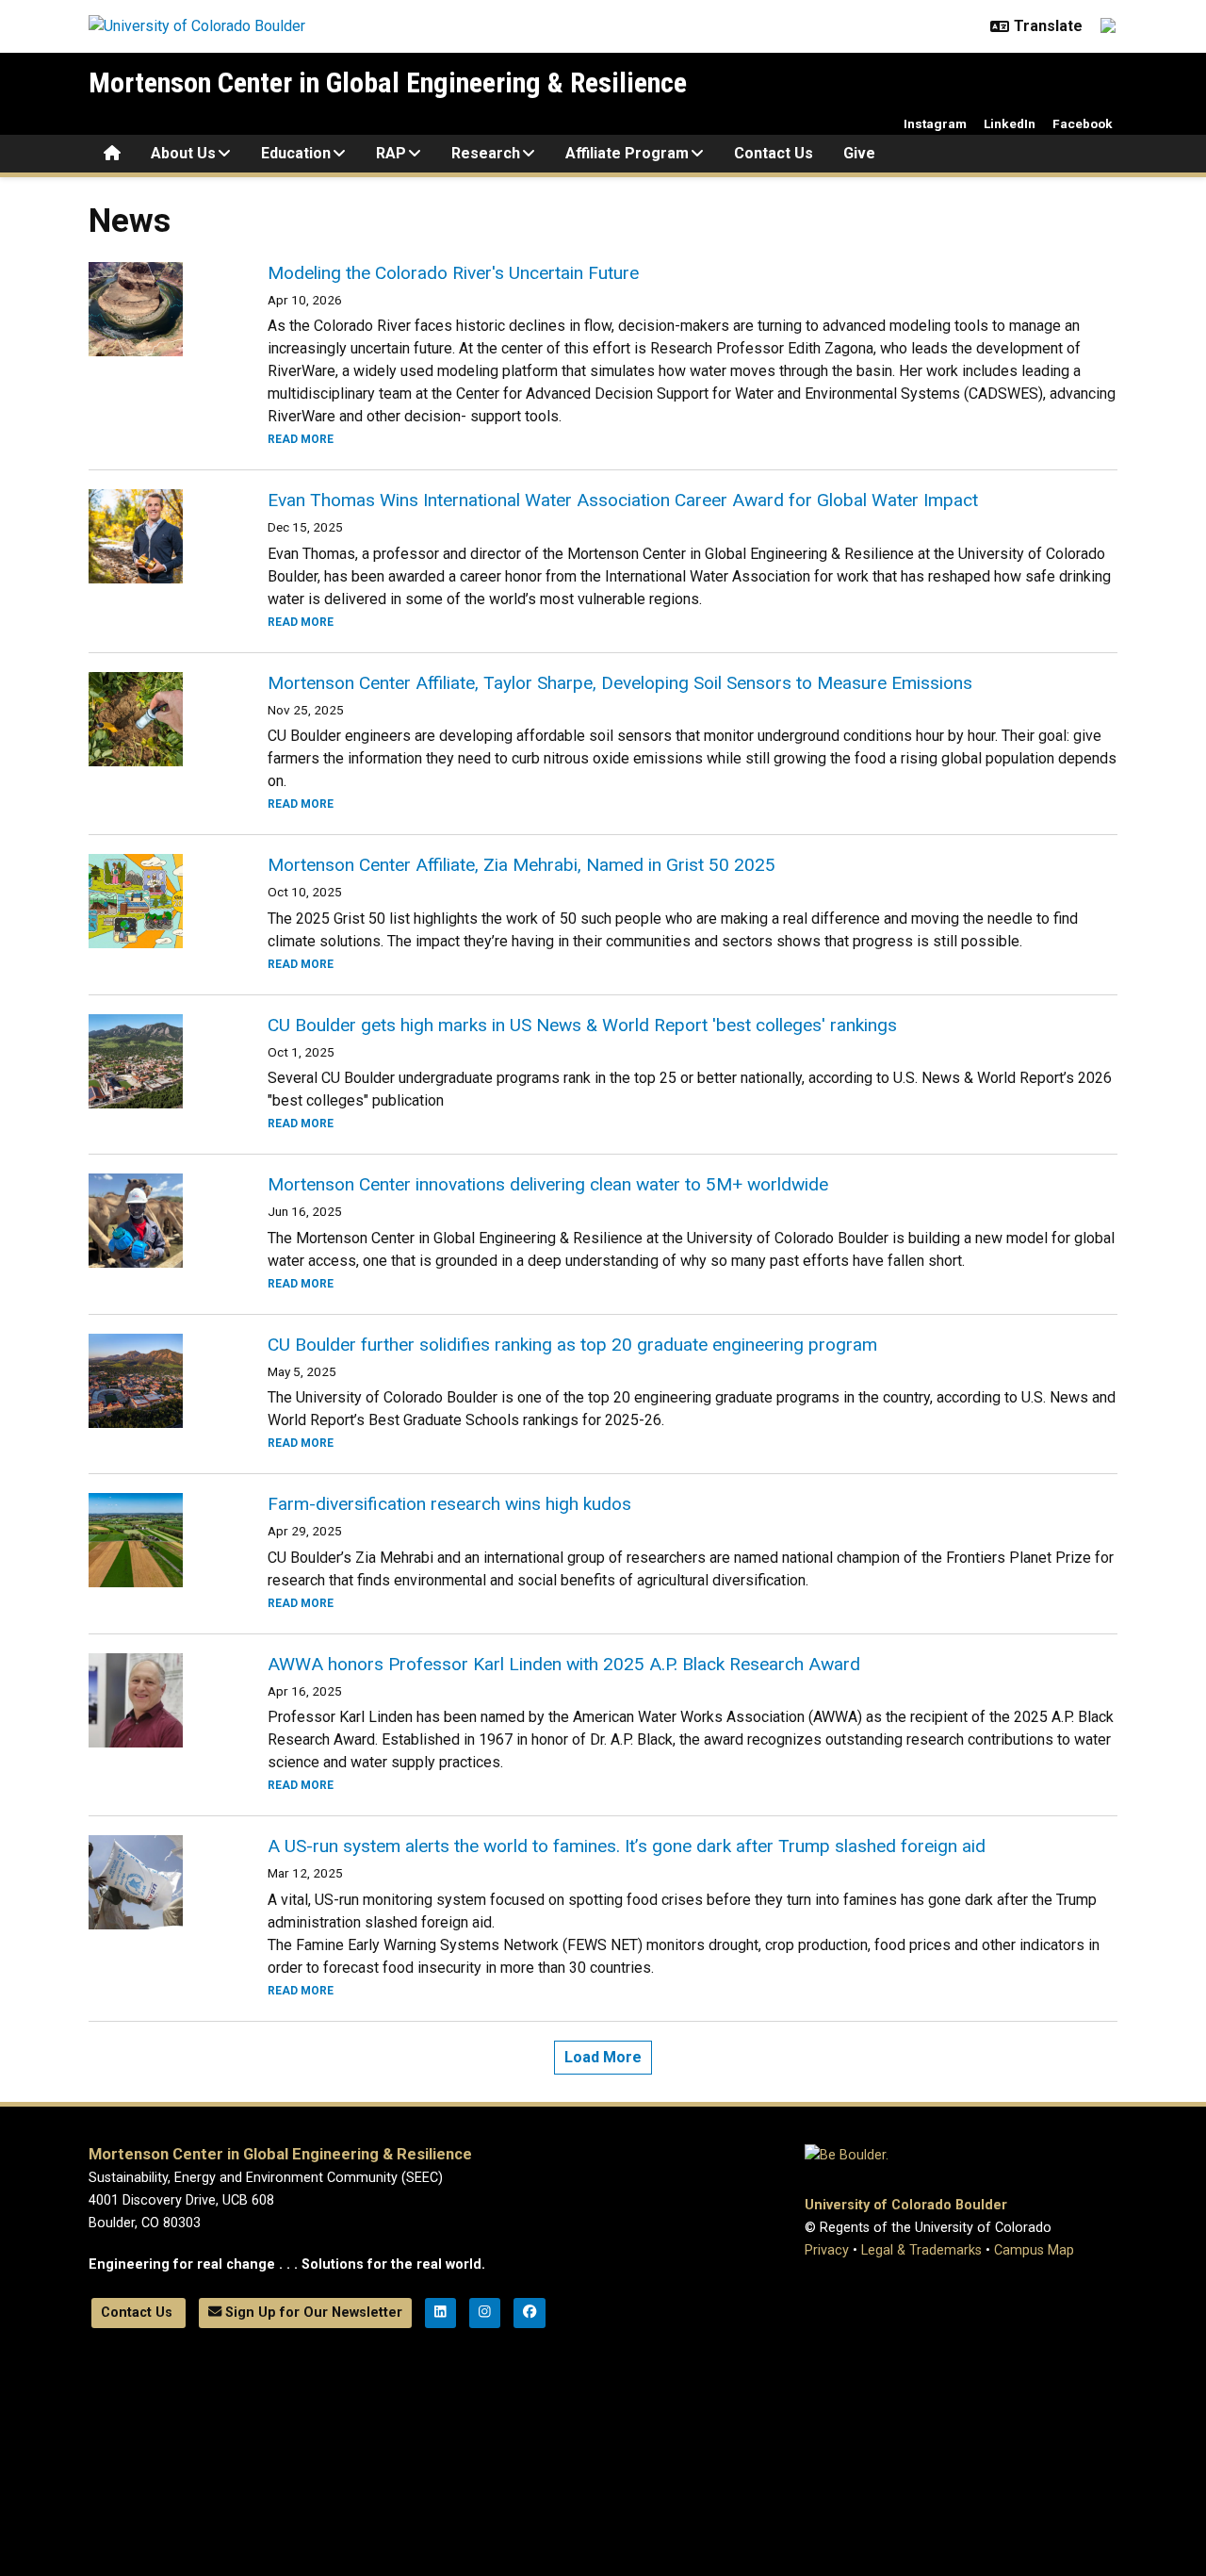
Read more (301, 439)
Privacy (827, 2250)
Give (859, 153)
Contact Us (774, 153)
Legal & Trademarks (921, 2250)
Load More (603, 2057)
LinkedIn (1010, 123)
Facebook (1083, 123)
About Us (183, 153)
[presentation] (155, 309)
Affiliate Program (627, 153)
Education (296, 153)
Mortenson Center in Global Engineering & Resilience (388, 82)
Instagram (935, 123)
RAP (391, 153)
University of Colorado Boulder (906, 2205)
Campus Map (1034, 2250)
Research (486, 153)
